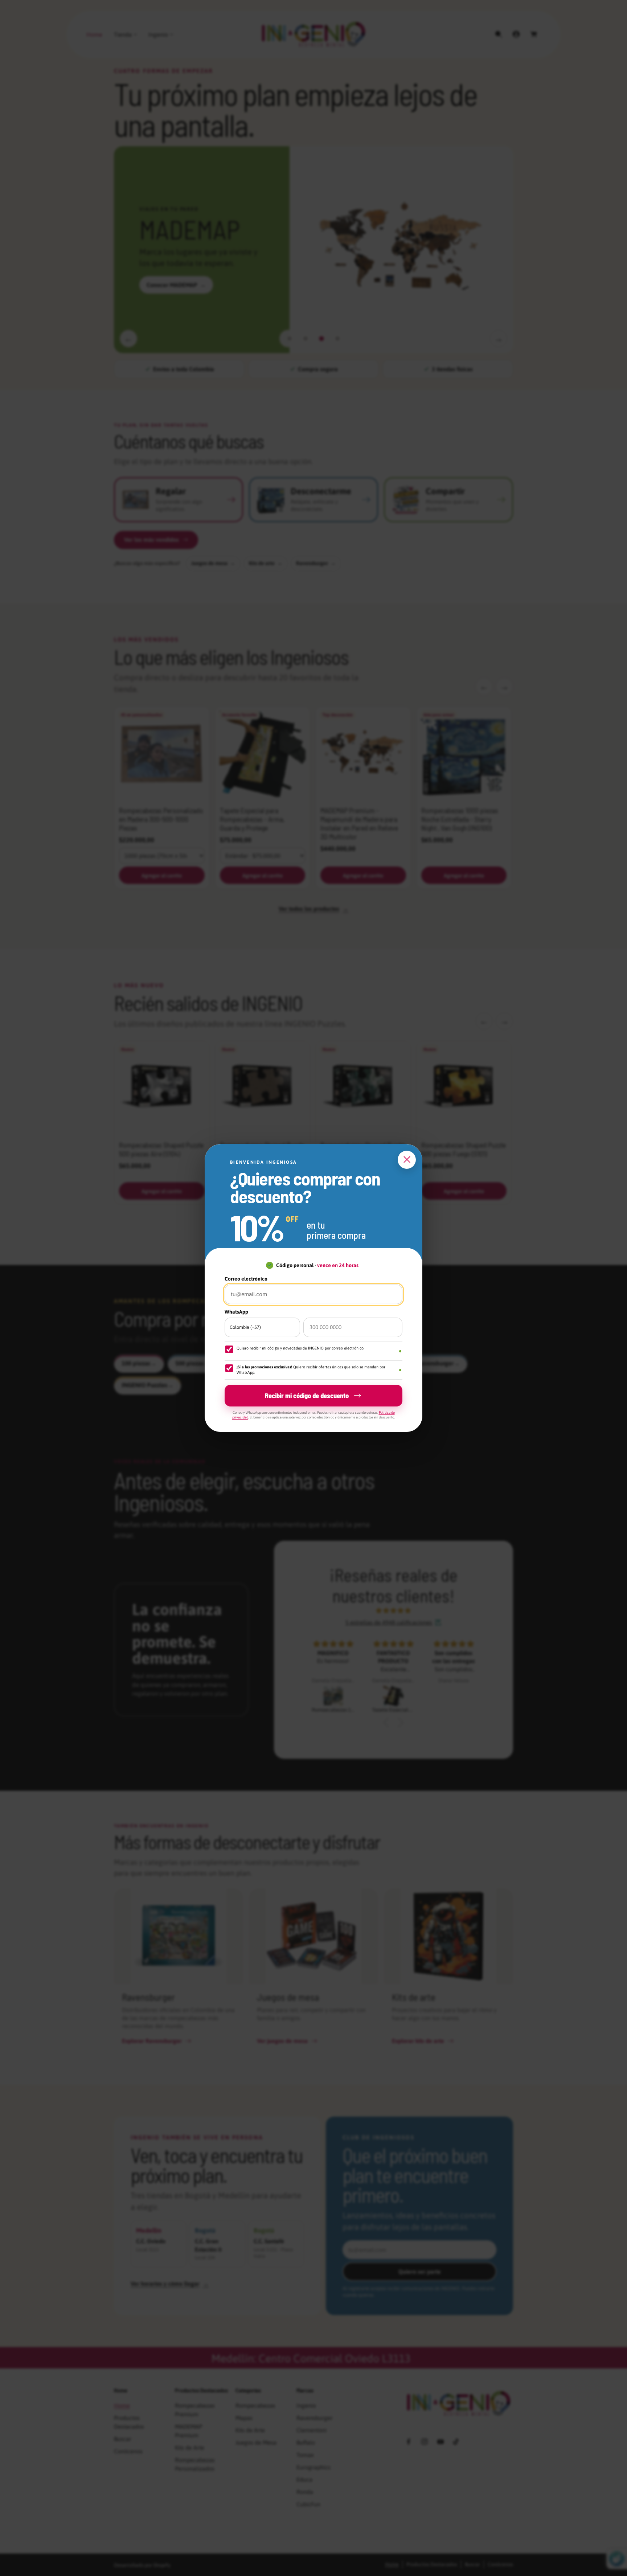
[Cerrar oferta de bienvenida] (407, 1160)
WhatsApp (236, 1312)
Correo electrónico (246, 1279)
